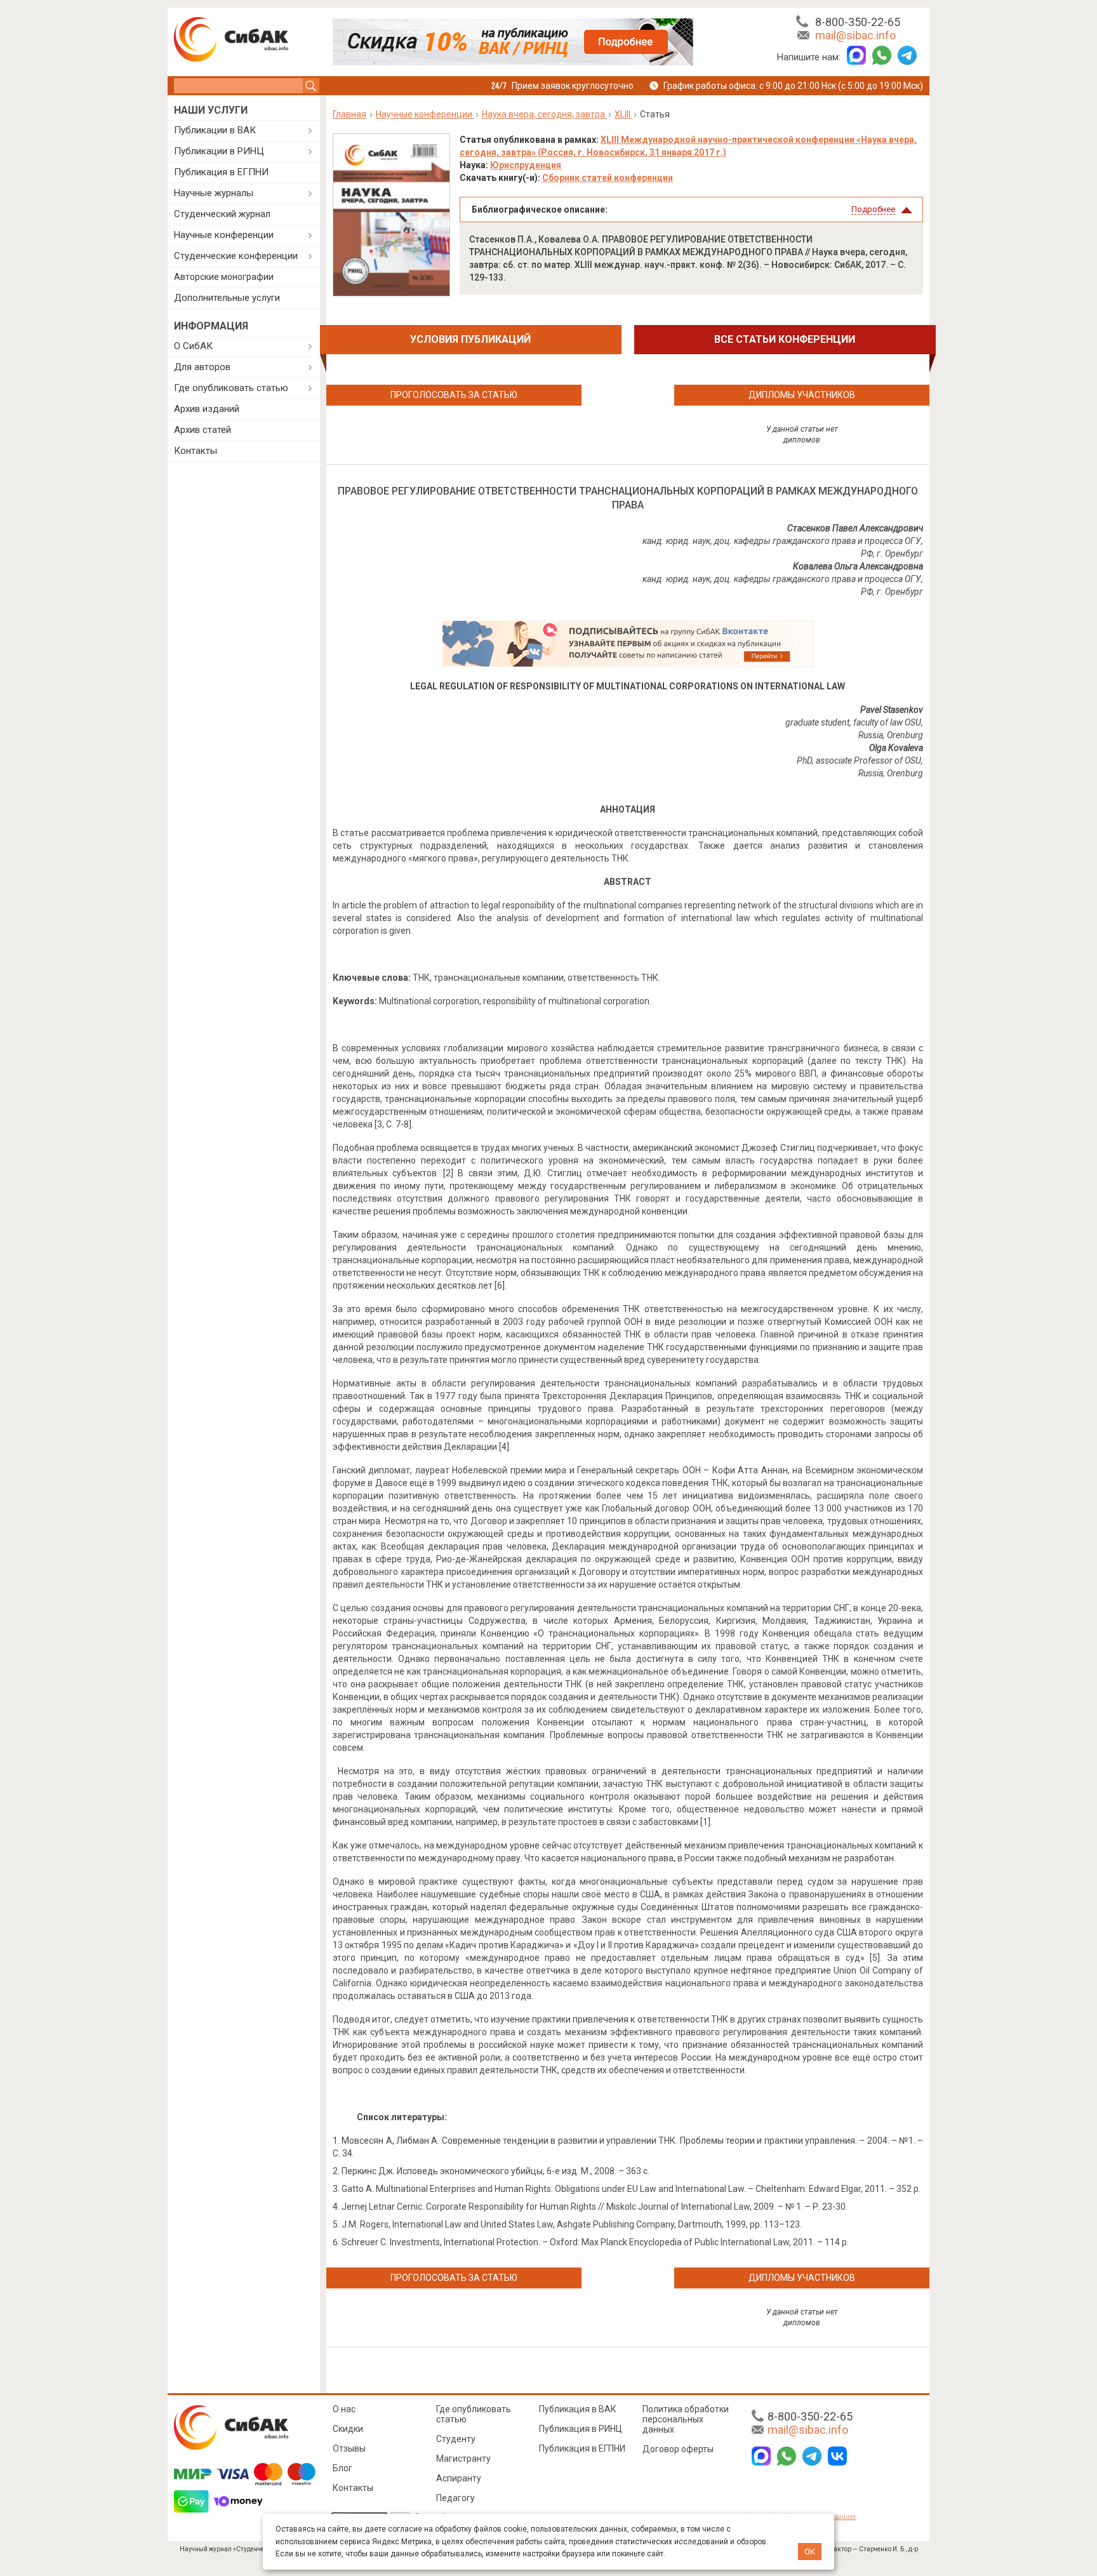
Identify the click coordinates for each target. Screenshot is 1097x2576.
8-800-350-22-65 (858, 22)
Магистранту (463, 2459)
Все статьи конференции (785, 339)
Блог (342, 2468)
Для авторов (202, 367)
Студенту (456, 2439)
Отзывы (349, 2448)
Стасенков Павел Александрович (855, 528)
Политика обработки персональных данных (686, 2419)
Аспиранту (459, 2478)
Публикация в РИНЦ (581, 2429)
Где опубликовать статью (231, 388)
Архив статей (203, 430)
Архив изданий (207, 409)
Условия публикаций (470, 339)
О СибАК (193, 346)
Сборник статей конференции (608, 178)
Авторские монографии (224, 277)
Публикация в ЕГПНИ (221, 172)
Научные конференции (224, 235)
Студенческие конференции (236, 256)
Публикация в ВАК (578, 2409)
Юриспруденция (526, 165)
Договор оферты (678, 2449)
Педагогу (455, 2498)
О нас (344, 2409)
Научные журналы (214, 193)
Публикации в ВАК (215, 130)
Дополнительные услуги (227, 298)
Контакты (196, 451)
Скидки (348, 2429)
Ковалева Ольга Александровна (858, 566)
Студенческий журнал (222, 214)
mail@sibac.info (855, 35)
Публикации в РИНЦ (219, 151)
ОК (810, 2552)
